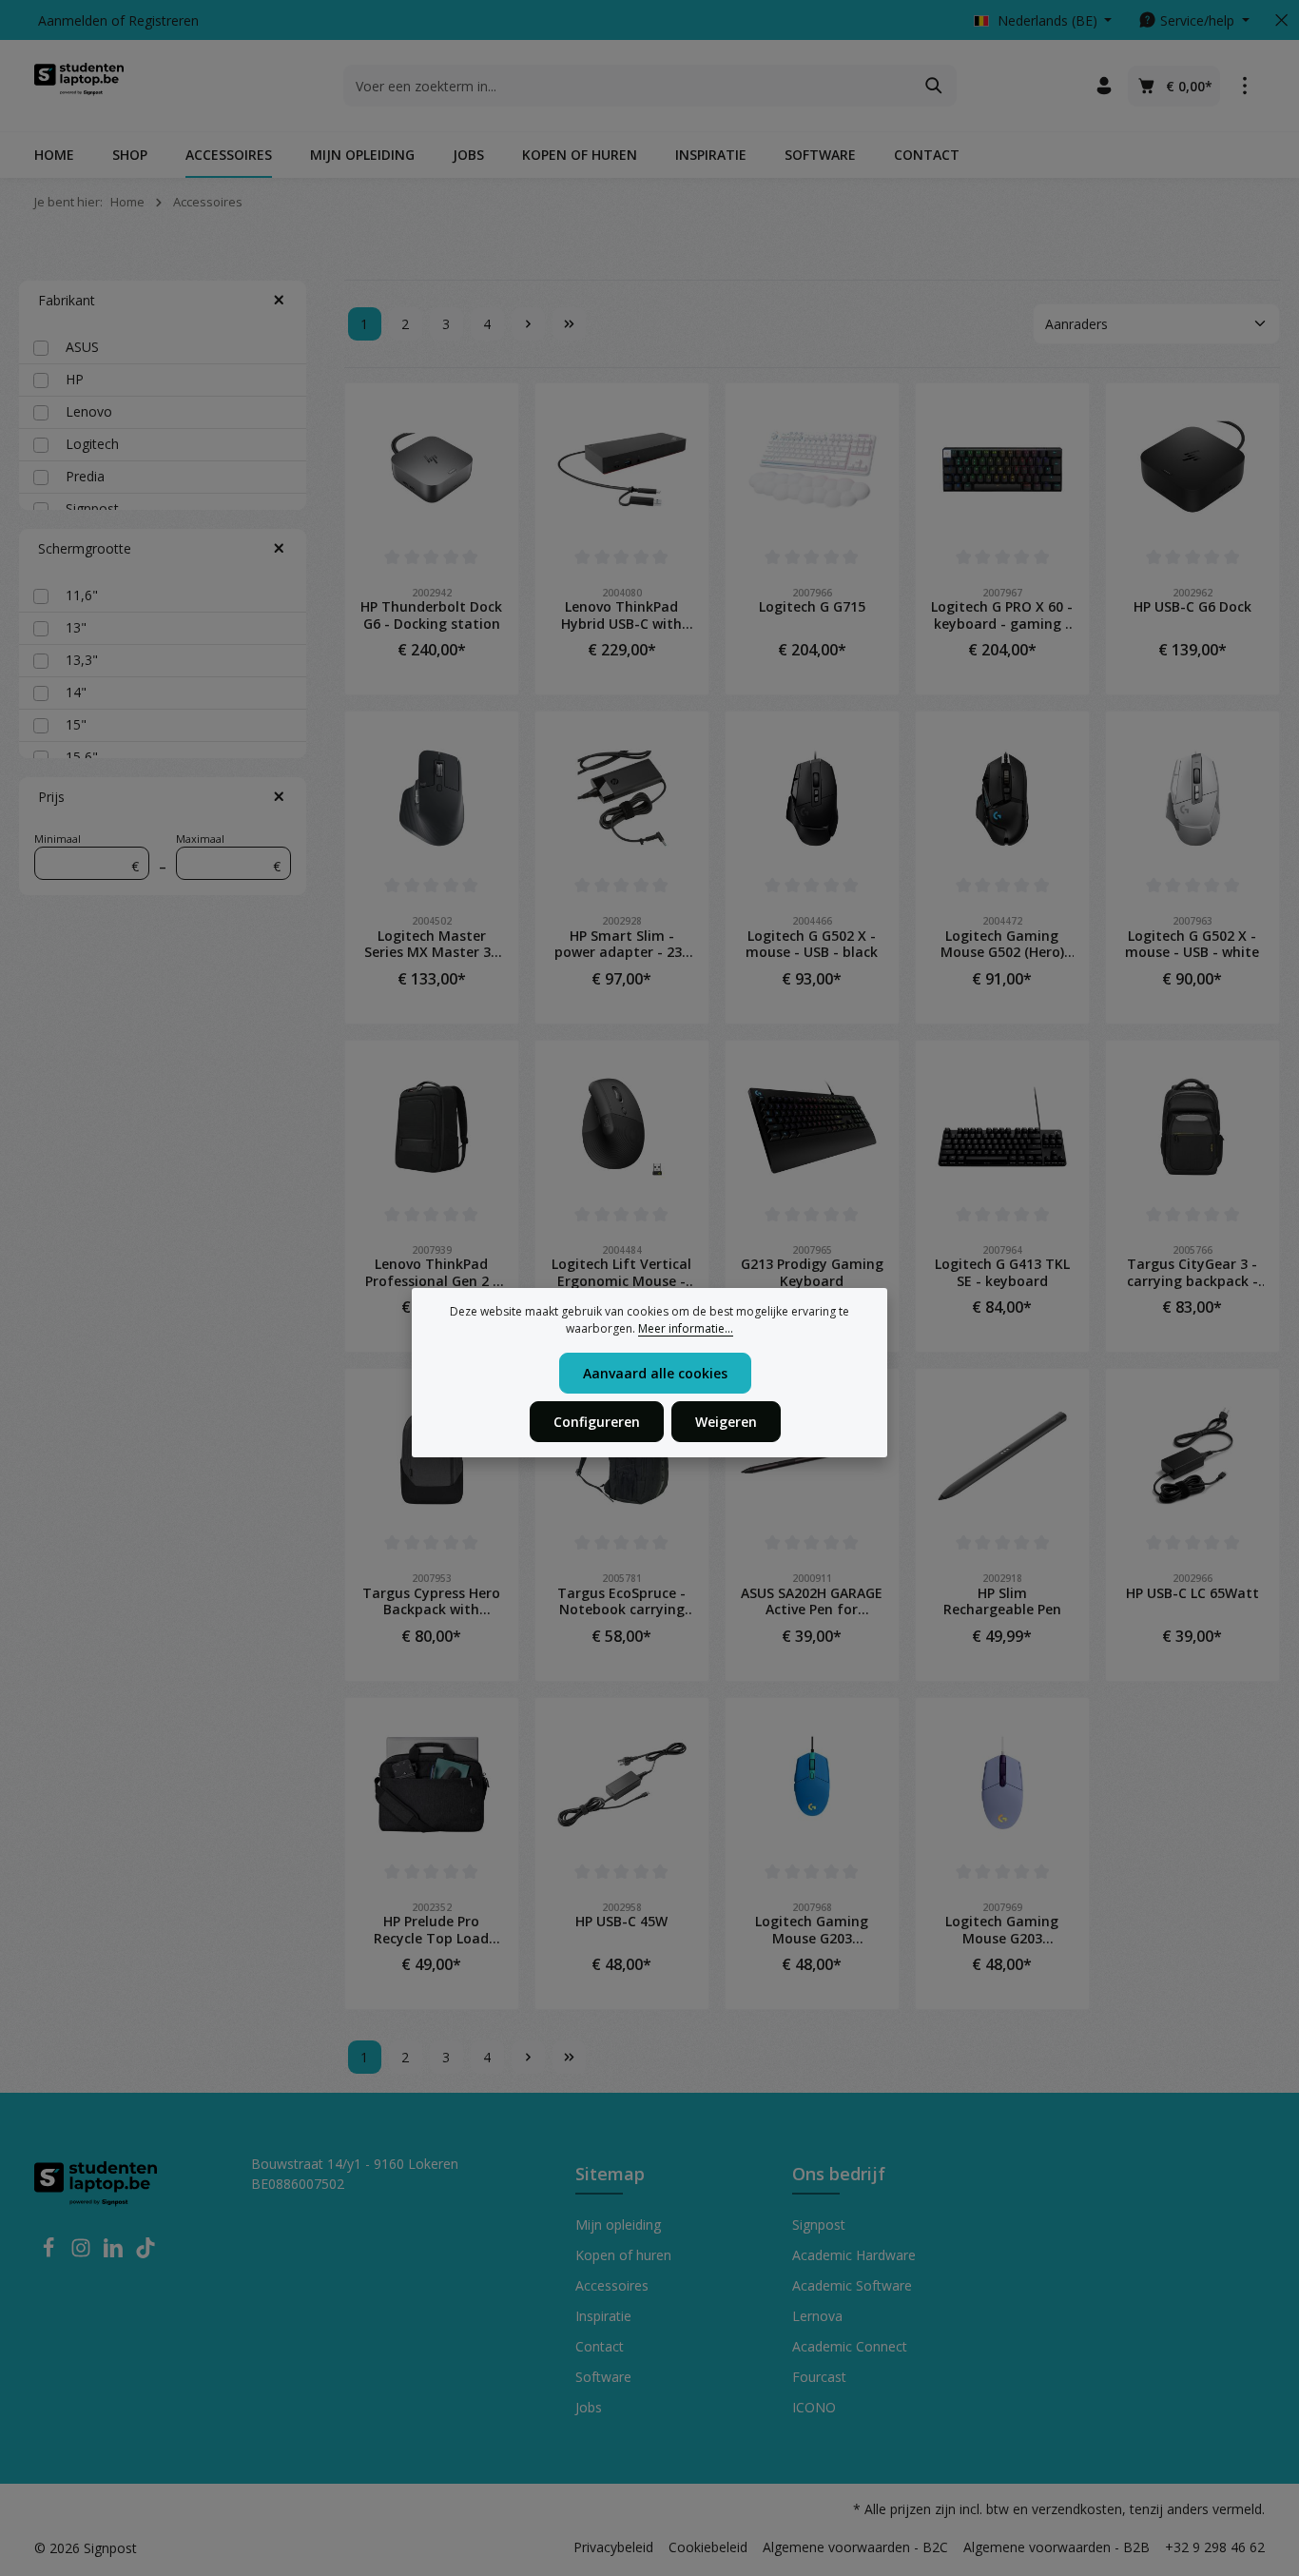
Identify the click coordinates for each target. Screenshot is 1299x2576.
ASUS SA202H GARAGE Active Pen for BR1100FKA (812, 1601)
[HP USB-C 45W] (622, 1785)
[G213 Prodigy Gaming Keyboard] (812, 1127)
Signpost (92, 508)
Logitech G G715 (812, 607)
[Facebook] (50, 2253)
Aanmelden (73, 20)
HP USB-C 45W (621, 1922)
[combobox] (628, 86)
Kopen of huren (623, 2255)
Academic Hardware (854, 2255)
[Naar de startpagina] (79, 86)
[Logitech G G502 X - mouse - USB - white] (1192, 798)
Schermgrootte (85, 548)
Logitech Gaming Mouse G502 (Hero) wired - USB (1002, 944)
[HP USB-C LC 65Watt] (1192, 1455)
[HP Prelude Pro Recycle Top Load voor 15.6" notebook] (432, 1785)
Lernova (817, 2316)
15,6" (82, 757)
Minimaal (87, 854)
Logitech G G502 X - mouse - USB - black (812, 944)
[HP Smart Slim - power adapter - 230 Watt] (622, 798)
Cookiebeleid (708, 2547)
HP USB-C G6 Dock (1192, 607)
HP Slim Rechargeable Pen (1002, 1601)
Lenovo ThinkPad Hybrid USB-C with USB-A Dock (621, 615)
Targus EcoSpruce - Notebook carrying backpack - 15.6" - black (621, 1601)
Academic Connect (850, 2346)
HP (75, 379)
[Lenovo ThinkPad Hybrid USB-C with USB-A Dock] (622, 470)
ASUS (82, 347)
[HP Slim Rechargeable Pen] (1002, 1455)
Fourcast (819, 2377)
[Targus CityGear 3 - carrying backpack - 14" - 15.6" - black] (1192, 1127)
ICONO (814, 2407)
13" (76, 627)
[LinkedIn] (115, 2253)
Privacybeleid (613, 2547)
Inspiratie (603, 2316)
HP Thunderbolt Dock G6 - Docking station (431, 615)
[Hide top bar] (1281, 20)
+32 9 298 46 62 (1215, 2547)
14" (76, 692)
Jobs (589, 2407)
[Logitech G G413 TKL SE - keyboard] (1002, 1127)
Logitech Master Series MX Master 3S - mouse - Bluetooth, (432, 944)
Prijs (51, 797)
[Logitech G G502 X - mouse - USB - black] (812, 798)
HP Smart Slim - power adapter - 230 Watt (622, 944)
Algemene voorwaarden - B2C (855, 2547)
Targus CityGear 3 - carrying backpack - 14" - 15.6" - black (1192, 1272)
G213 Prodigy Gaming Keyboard (812, 1272)
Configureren (597, 1422)
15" (76, 724)
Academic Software (852, 2285)
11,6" (82, 595)
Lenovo (89, 411)
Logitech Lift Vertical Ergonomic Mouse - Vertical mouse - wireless (621, 1272)
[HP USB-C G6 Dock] (1192, 470)
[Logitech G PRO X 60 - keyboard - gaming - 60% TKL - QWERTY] (1002, 470)
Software (603, 2377)
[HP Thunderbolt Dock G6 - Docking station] (432, 470)
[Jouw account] (1104, 86)
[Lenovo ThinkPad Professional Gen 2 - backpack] (432, 1127)
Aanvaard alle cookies (655, 1373)
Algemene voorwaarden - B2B (1057, 2547)
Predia (85, 476)
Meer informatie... (686, 1328)
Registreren (164, 20)
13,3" (82, 660)
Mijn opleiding (618, 2225)
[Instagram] (83, 2253)
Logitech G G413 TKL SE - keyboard (1002, 1272)
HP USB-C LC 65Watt (1192, 1593)
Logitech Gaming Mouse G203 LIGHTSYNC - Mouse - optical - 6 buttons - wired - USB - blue (812, 1930)
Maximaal (228, 854)
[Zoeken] (934, 86)
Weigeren (726, 1422)
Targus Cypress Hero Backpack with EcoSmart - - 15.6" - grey (431, 1601)
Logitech (92, 444)
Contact (600, 2346)
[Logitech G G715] (812, 470)
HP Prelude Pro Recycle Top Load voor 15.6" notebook (431, 1930)
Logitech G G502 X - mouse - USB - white (1192, 944)
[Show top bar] (1244, 86)
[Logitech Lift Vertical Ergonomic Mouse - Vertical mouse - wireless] (622, 1127)
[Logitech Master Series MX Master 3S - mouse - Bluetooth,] (432, 798)
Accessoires (612, 2285)
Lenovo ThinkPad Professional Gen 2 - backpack (432, 1272)
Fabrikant (67, 300)
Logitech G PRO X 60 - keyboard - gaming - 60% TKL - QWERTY (1002, 615)
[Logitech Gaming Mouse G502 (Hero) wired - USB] (1002, 798)
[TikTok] (145, 2253)
